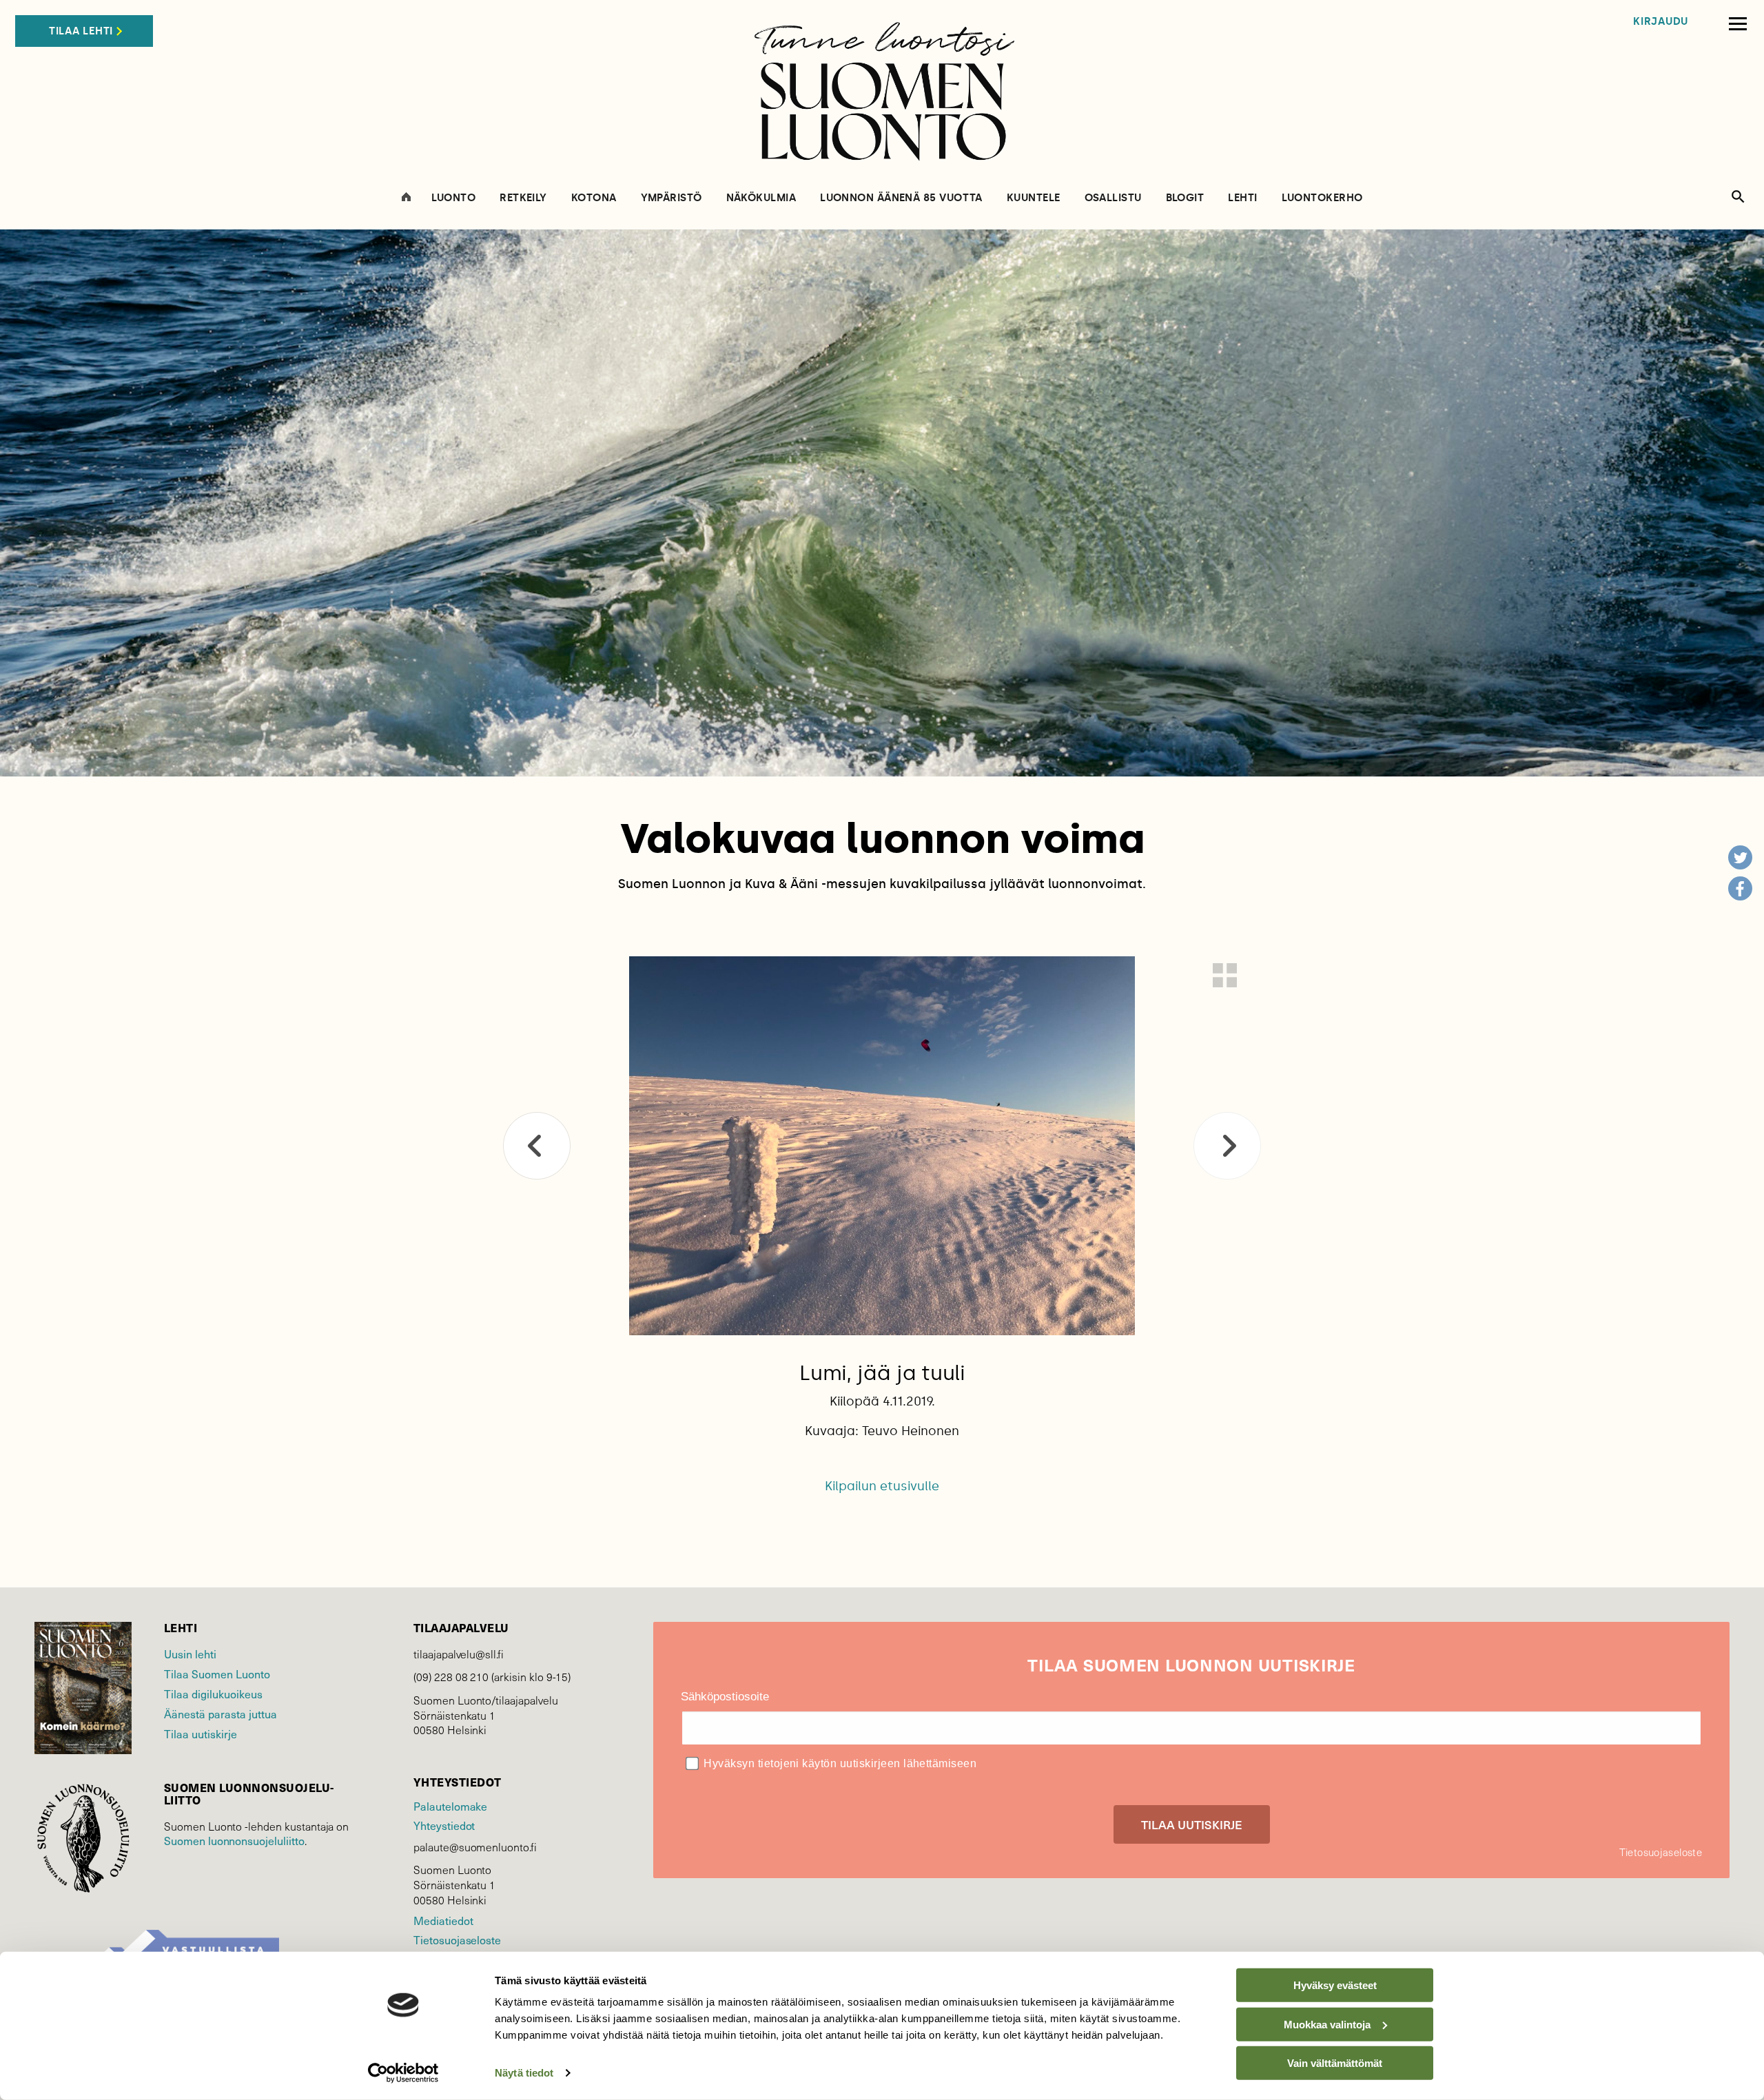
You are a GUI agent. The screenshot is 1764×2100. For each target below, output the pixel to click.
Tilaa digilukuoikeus (213, 1694)
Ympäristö (671, 198)
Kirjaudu (1661, 22)
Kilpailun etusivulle (882, 1486)
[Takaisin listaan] (1225, 975)
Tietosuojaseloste (457, 1940)
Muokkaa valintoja (1327, 2024)
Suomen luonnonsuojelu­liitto (234, 1841)
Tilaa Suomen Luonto (217, 1674)
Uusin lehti (190, 1654)
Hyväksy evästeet (1335, 1985)
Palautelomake (450, 1806)
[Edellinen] (537, 1146)
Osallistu (1113, 198)
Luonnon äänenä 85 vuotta (901, 198)
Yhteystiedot (444, 1825)
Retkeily (523, 198)
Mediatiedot (443, 1921)
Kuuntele (1034, 198)
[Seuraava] (1227, 1146)
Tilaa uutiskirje (201, 1734)
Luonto (454, 198)
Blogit (1185, 198)
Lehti (1242, 198)
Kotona (594, 198)
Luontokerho (1322, 198)
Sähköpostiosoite (725, 1697)
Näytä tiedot (524, 2073)
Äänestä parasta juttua (220, 1714)
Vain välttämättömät (1335, 2063)
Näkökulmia (761, 198)
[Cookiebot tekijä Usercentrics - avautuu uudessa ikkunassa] (403, 2073)
